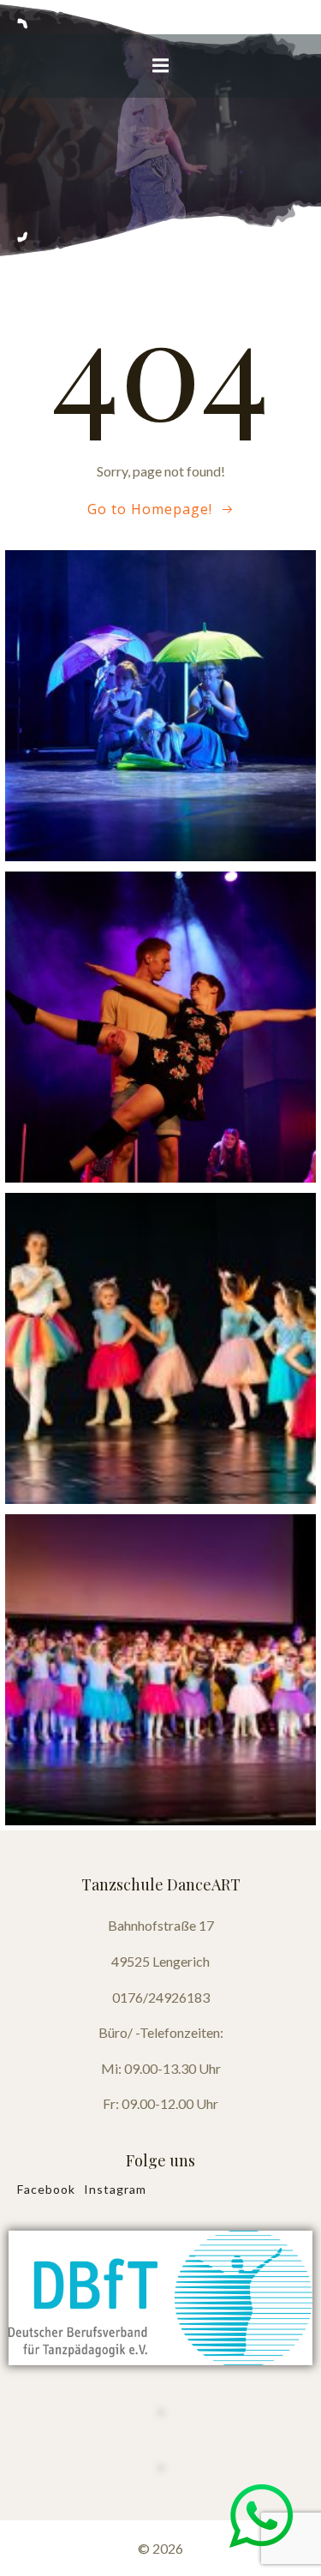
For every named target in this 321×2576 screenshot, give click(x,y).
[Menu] (161, 66)
